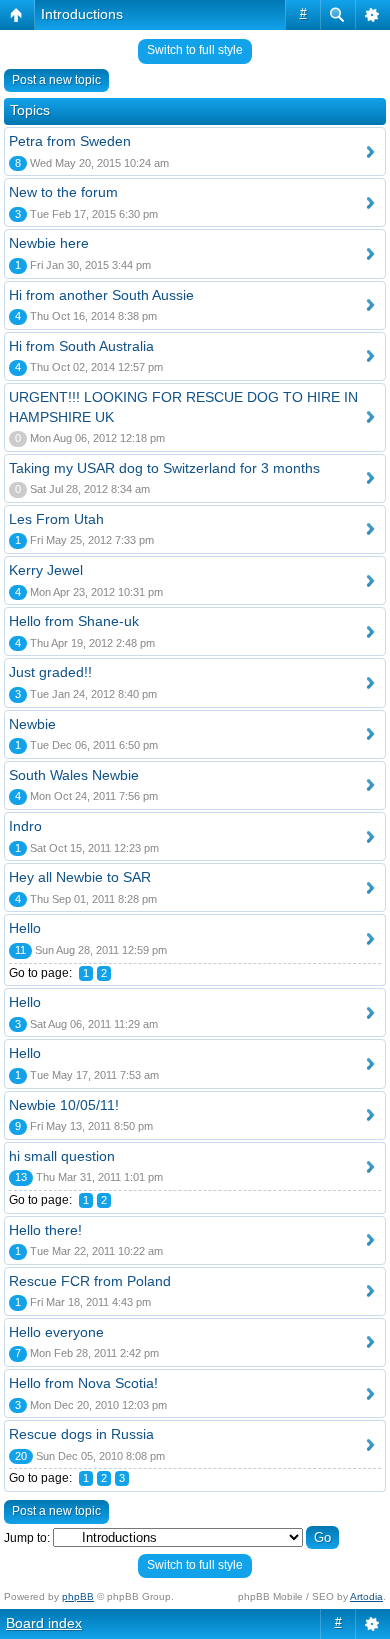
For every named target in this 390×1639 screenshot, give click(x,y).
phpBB (78, 1596)
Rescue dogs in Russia (81, 1434)
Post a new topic (56, 80)
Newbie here (49, 243)
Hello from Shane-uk (74, 621)
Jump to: (27, 1538)
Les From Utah (56, 519)
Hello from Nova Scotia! (83, 1383)
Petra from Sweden (70, 141)
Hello (25, 928)
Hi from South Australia (81, 346)
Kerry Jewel (46, 570)
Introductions (82, 14)
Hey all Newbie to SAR (80, 877)
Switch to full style (195, 50)
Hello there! (45, 1230)
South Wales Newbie (74, 775)
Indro (25, 826)
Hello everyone (56, 1332)
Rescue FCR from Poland (90, 1281)
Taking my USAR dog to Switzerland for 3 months (164, 468)
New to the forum (63, 192)
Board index (44, 1623)
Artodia (366, 1596)
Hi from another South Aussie (101, 295)
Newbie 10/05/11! (64, 1105)
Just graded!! (50, 672)
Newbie (32, 724)
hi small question (62, 1156)
